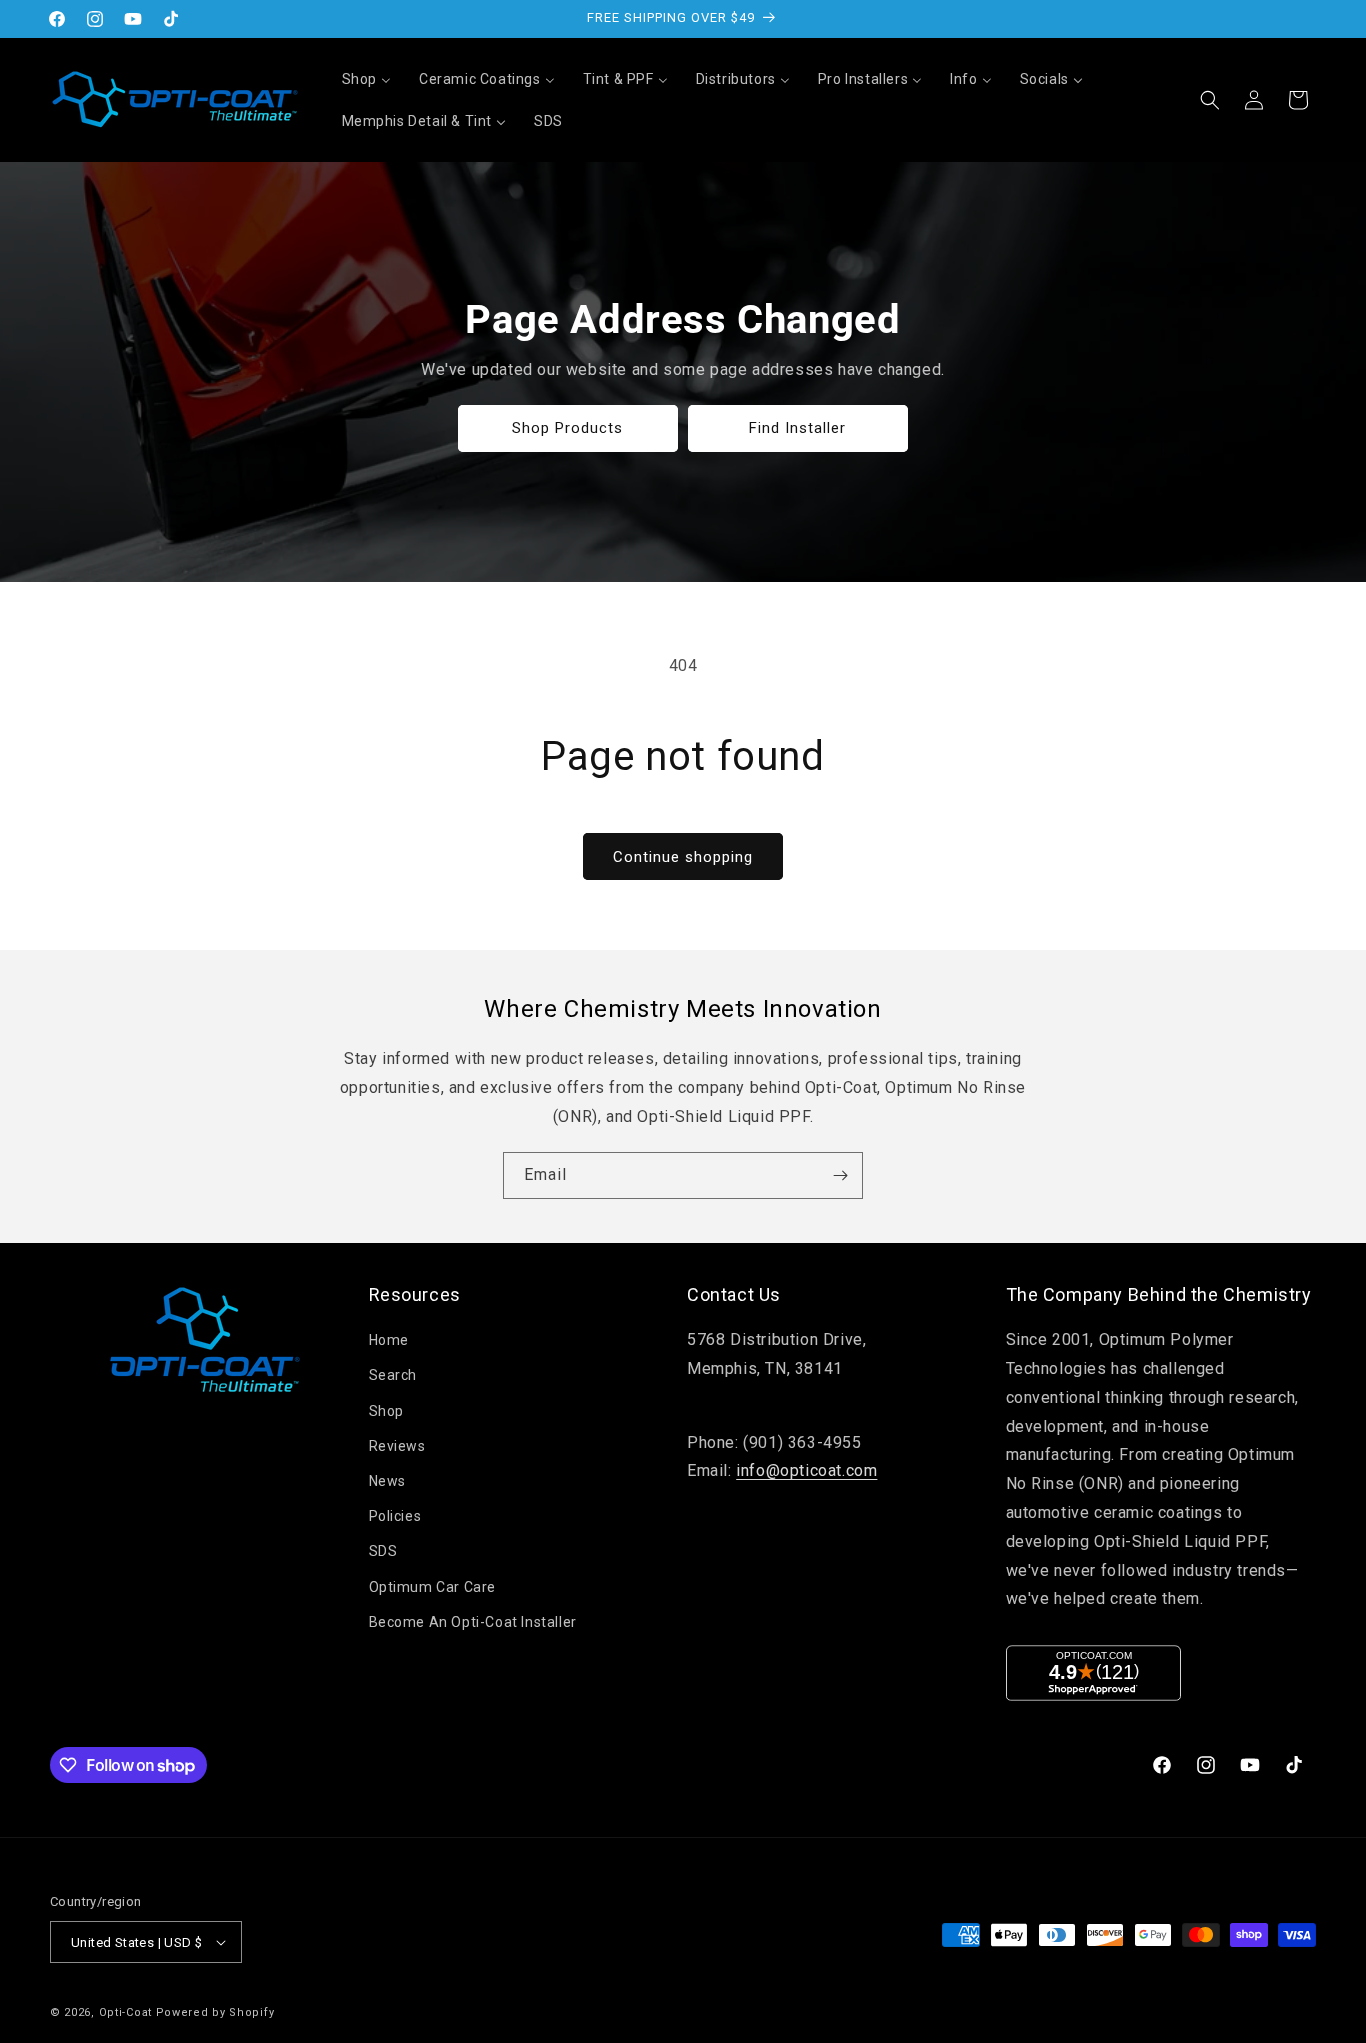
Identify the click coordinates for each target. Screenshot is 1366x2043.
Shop (386, 1411)
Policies (395, 1516)
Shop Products (568, 428)
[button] (1210, 100)
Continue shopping (683, 857)
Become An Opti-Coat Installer (473, 1622)
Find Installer (798, 428)
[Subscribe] (840, 1175)
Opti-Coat (125, 2012)
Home (389, 1340)
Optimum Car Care (433, 1587)
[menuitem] (366, 79)
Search (393, 1375)
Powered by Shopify (215, 2012)
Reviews (397, 1446)
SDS (383, 1551)
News (387, 1481)
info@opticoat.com (806, 1470)
